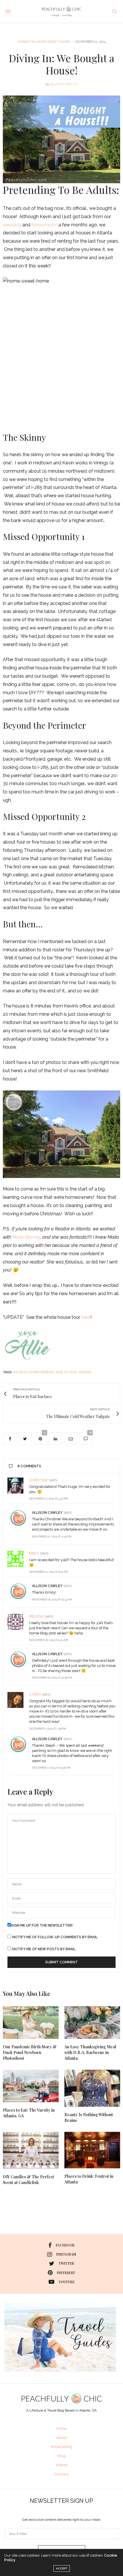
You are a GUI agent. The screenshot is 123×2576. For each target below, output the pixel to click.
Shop (62, 2456)
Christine (38, 1480)
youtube (67, 2282)
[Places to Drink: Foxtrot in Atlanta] (92, 2150)
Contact (61, 2474)
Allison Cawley (64, 84)
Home (61, 2429)
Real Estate (66, 1372)
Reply (111, 1480)
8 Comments (29, 1466)
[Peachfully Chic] (61, 11)
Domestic (26, 42)
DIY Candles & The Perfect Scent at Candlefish (28, 2180)
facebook (65, 2245)
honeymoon (44, 225)
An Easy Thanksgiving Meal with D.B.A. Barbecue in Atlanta (90, 2052)
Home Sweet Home (53, 42)
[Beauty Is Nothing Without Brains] (92, 2088)
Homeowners (41, 1372)
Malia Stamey (26, 1237)
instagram (66, 2254)
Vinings (85, 1372)
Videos (62, 2465)
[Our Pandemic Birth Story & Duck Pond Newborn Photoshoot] (31, 2023)
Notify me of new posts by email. (44, 1949)
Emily (34, 1553)
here (86, 1317)
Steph (35, 1695)
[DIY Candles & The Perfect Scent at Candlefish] (31, 2150)
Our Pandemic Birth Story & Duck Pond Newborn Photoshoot (30, 2052)
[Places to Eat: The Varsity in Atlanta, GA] (31, 2086)
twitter (66, 2263)
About (62, 2438)
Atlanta (20, 1372)
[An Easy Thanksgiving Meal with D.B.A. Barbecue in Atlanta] (92, 2023)
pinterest (66, 2273)
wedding (12, 225)
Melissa (36, 1616)
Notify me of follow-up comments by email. (55, 1937)
